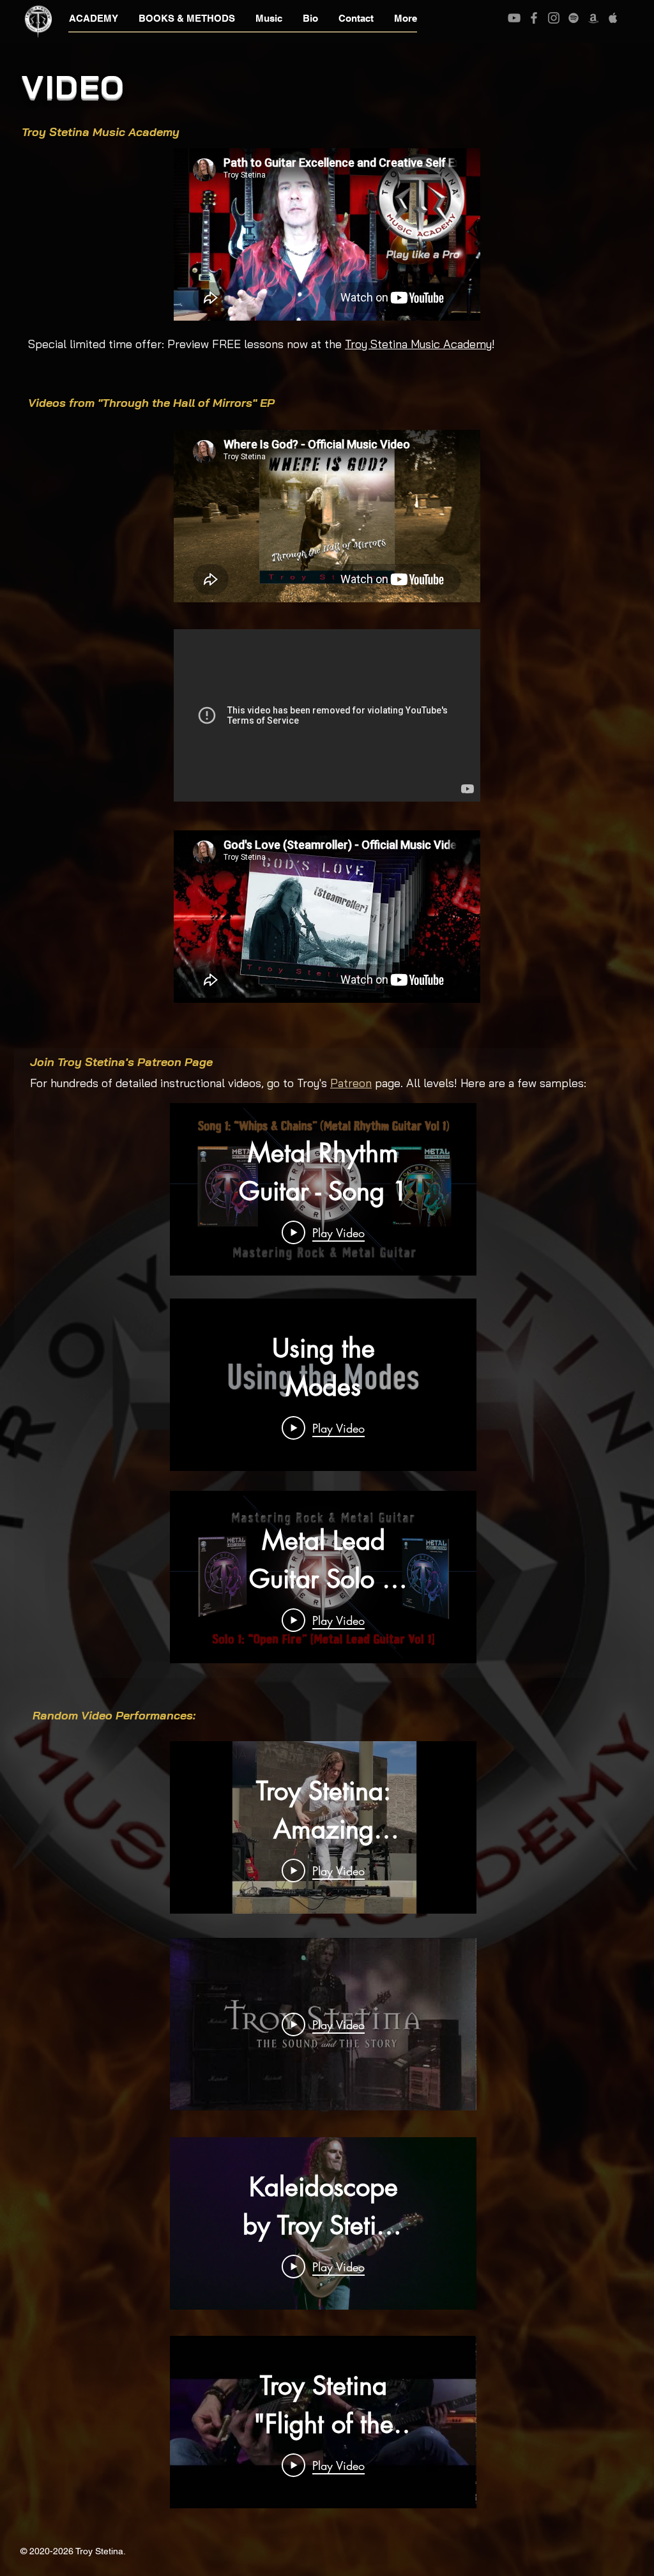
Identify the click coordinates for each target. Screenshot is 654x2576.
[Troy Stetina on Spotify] (574, 18)
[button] (94, 19)
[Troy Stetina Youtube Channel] (514, 18)
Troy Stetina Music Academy (418, 344)
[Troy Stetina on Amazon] (593, 18)
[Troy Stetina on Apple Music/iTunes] (613, 18)
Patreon (351, 1083)
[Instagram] (554, 18)
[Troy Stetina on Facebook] (534, 18)
